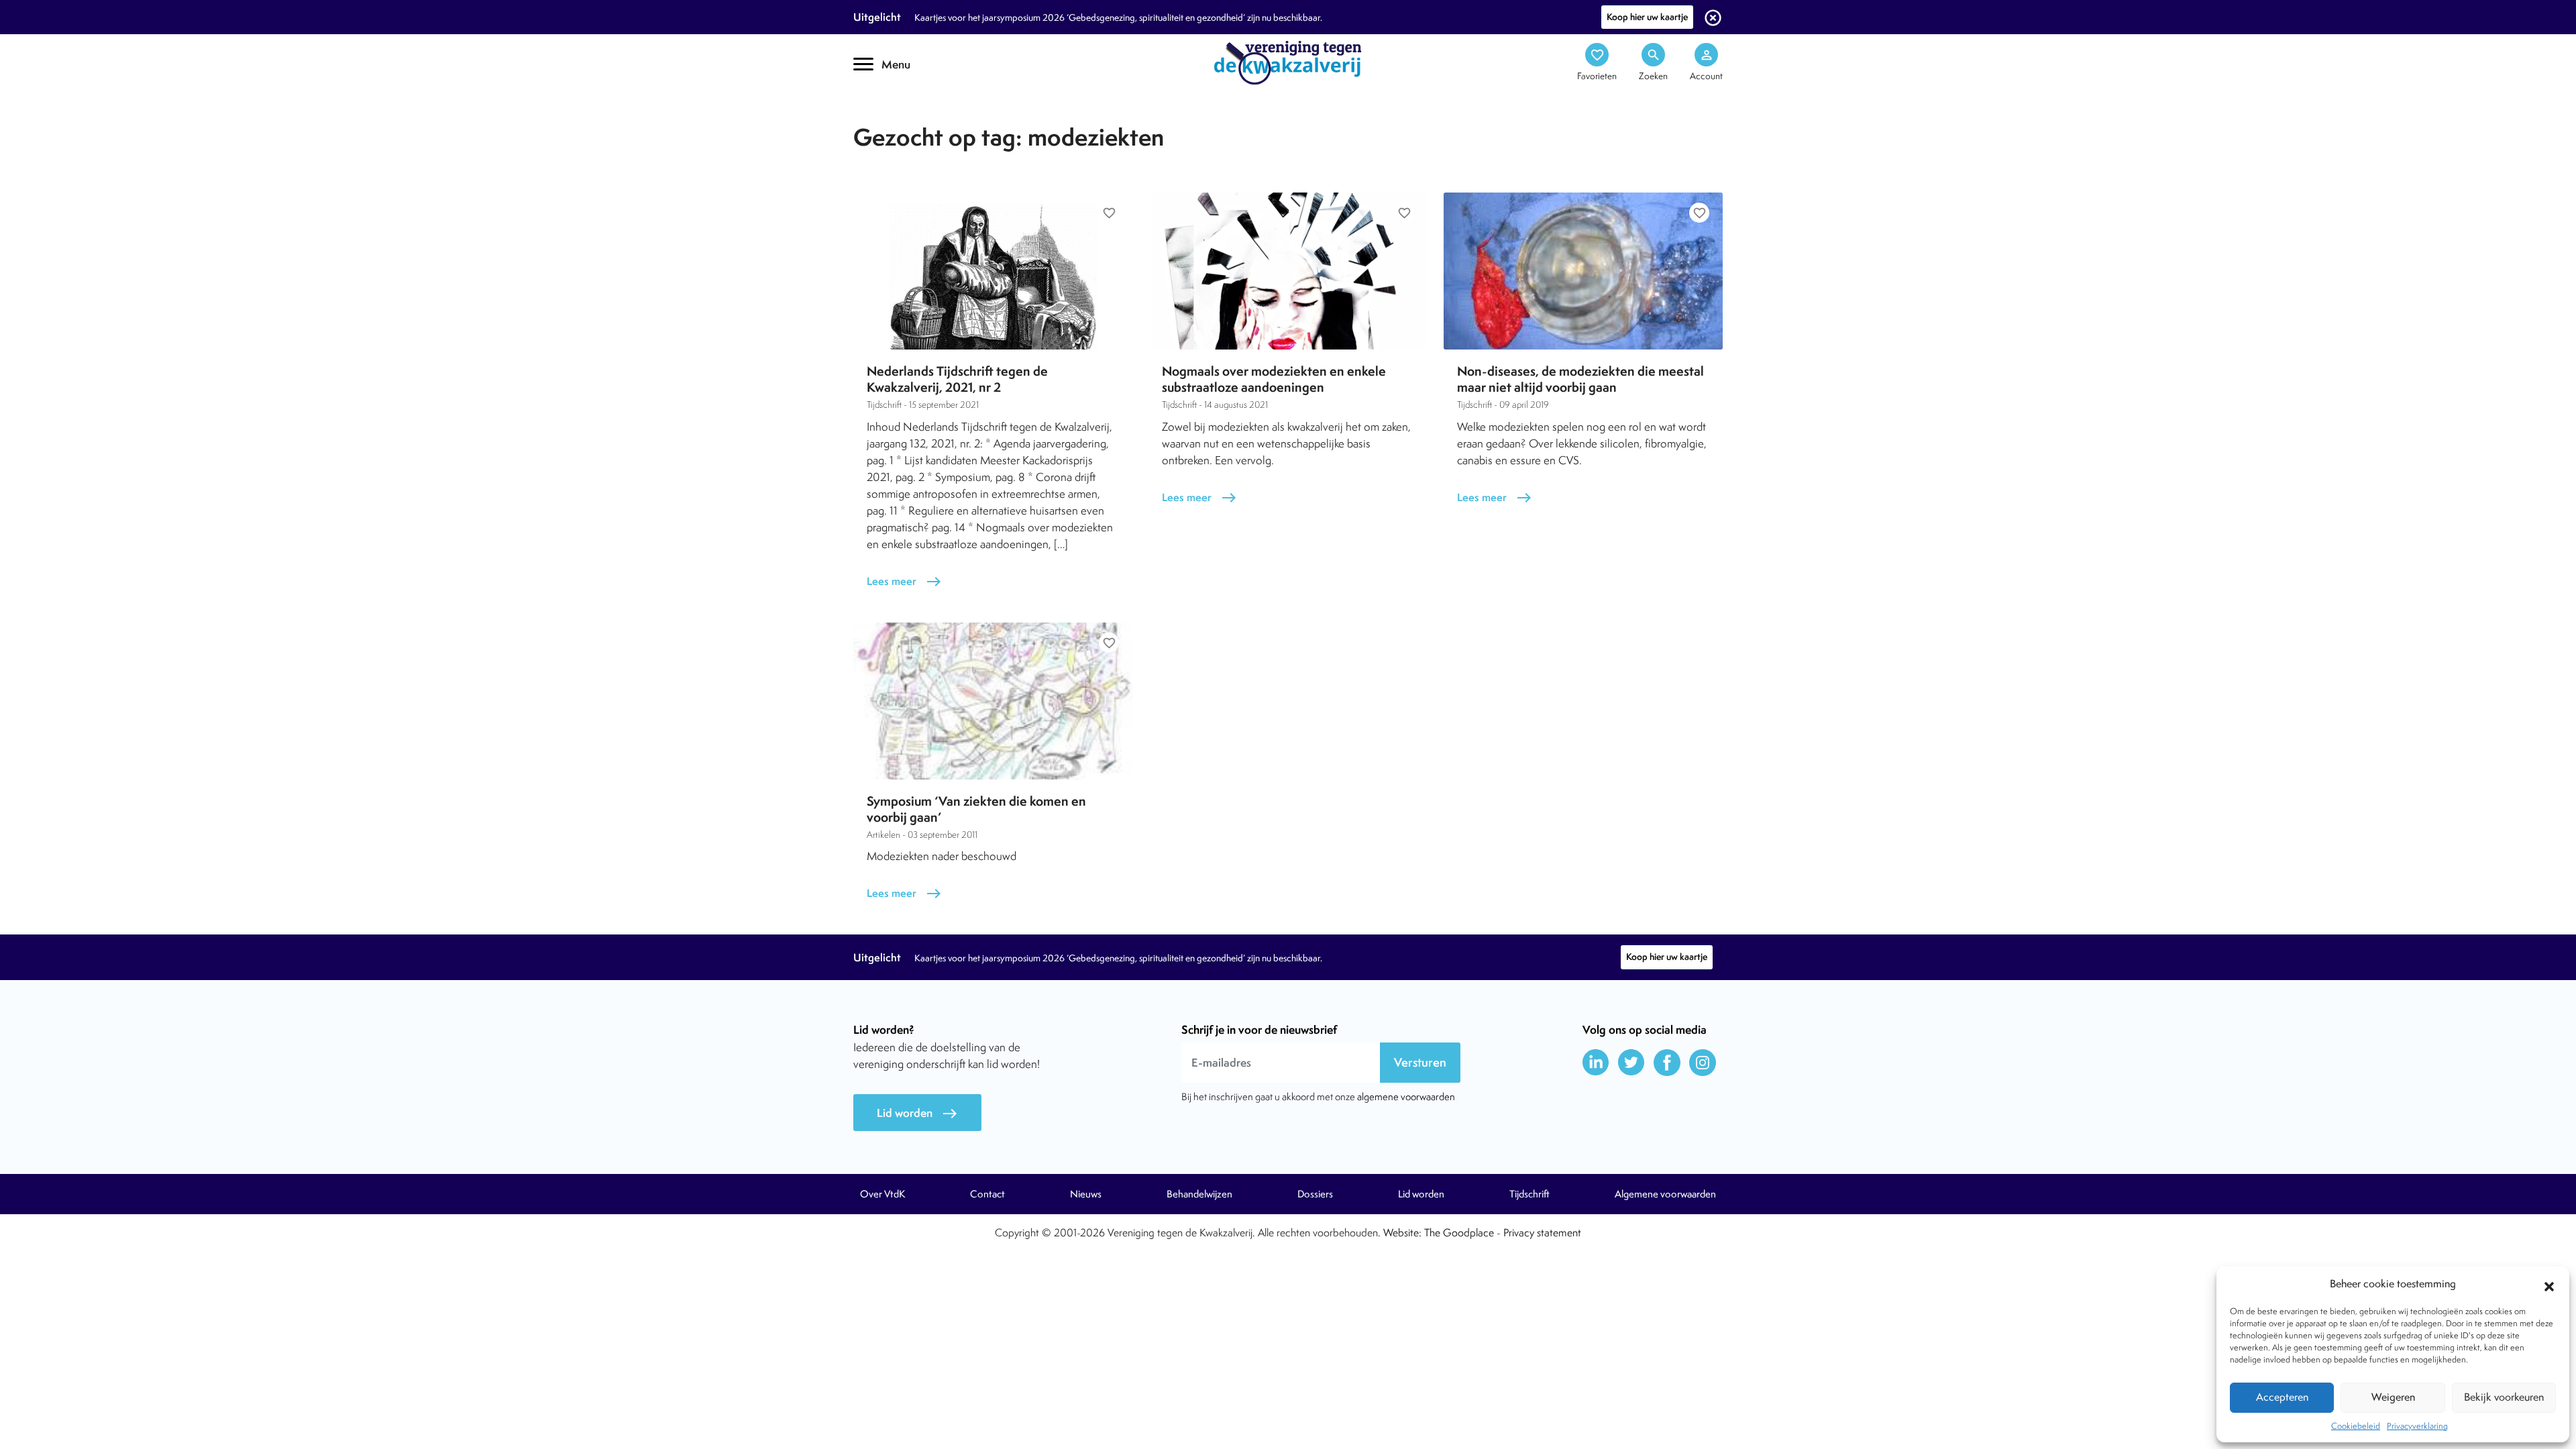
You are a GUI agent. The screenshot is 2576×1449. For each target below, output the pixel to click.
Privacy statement (1542, 1233)
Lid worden (917, 1113)
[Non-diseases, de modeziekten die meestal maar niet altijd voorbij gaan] (1583, 271)
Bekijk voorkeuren (2504, 1397)
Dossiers (1315, 1194)
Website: (1402, 1233)
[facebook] (1667, 1063)
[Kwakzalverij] (1288, 62)
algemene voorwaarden (1406, 1096)
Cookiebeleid (2356, 1426)
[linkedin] (1596, 1063)
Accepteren (2282, 1397)
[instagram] (1703, 1063)
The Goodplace (1459, 1233)
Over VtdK (882, 1194)
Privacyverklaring (2417, 1426)
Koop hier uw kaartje (1647, 17)
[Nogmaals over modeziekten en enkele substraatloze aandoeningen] (1288, 271)
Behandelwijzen (1199, 1194)
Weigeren (2393, 1397)
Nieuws (1086, 1194)
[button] (2549, 1285)
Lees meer (904, 581)
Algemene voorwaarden (1665, 1194)
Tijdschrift (899, 118)
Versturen (1420, 1062)
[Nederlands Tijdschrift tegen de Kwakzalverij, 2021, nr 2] (993, 271)
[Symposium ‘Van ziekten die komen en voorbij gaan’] (993, 701)
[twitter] (1631, 1063)
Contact (987, 1194)
